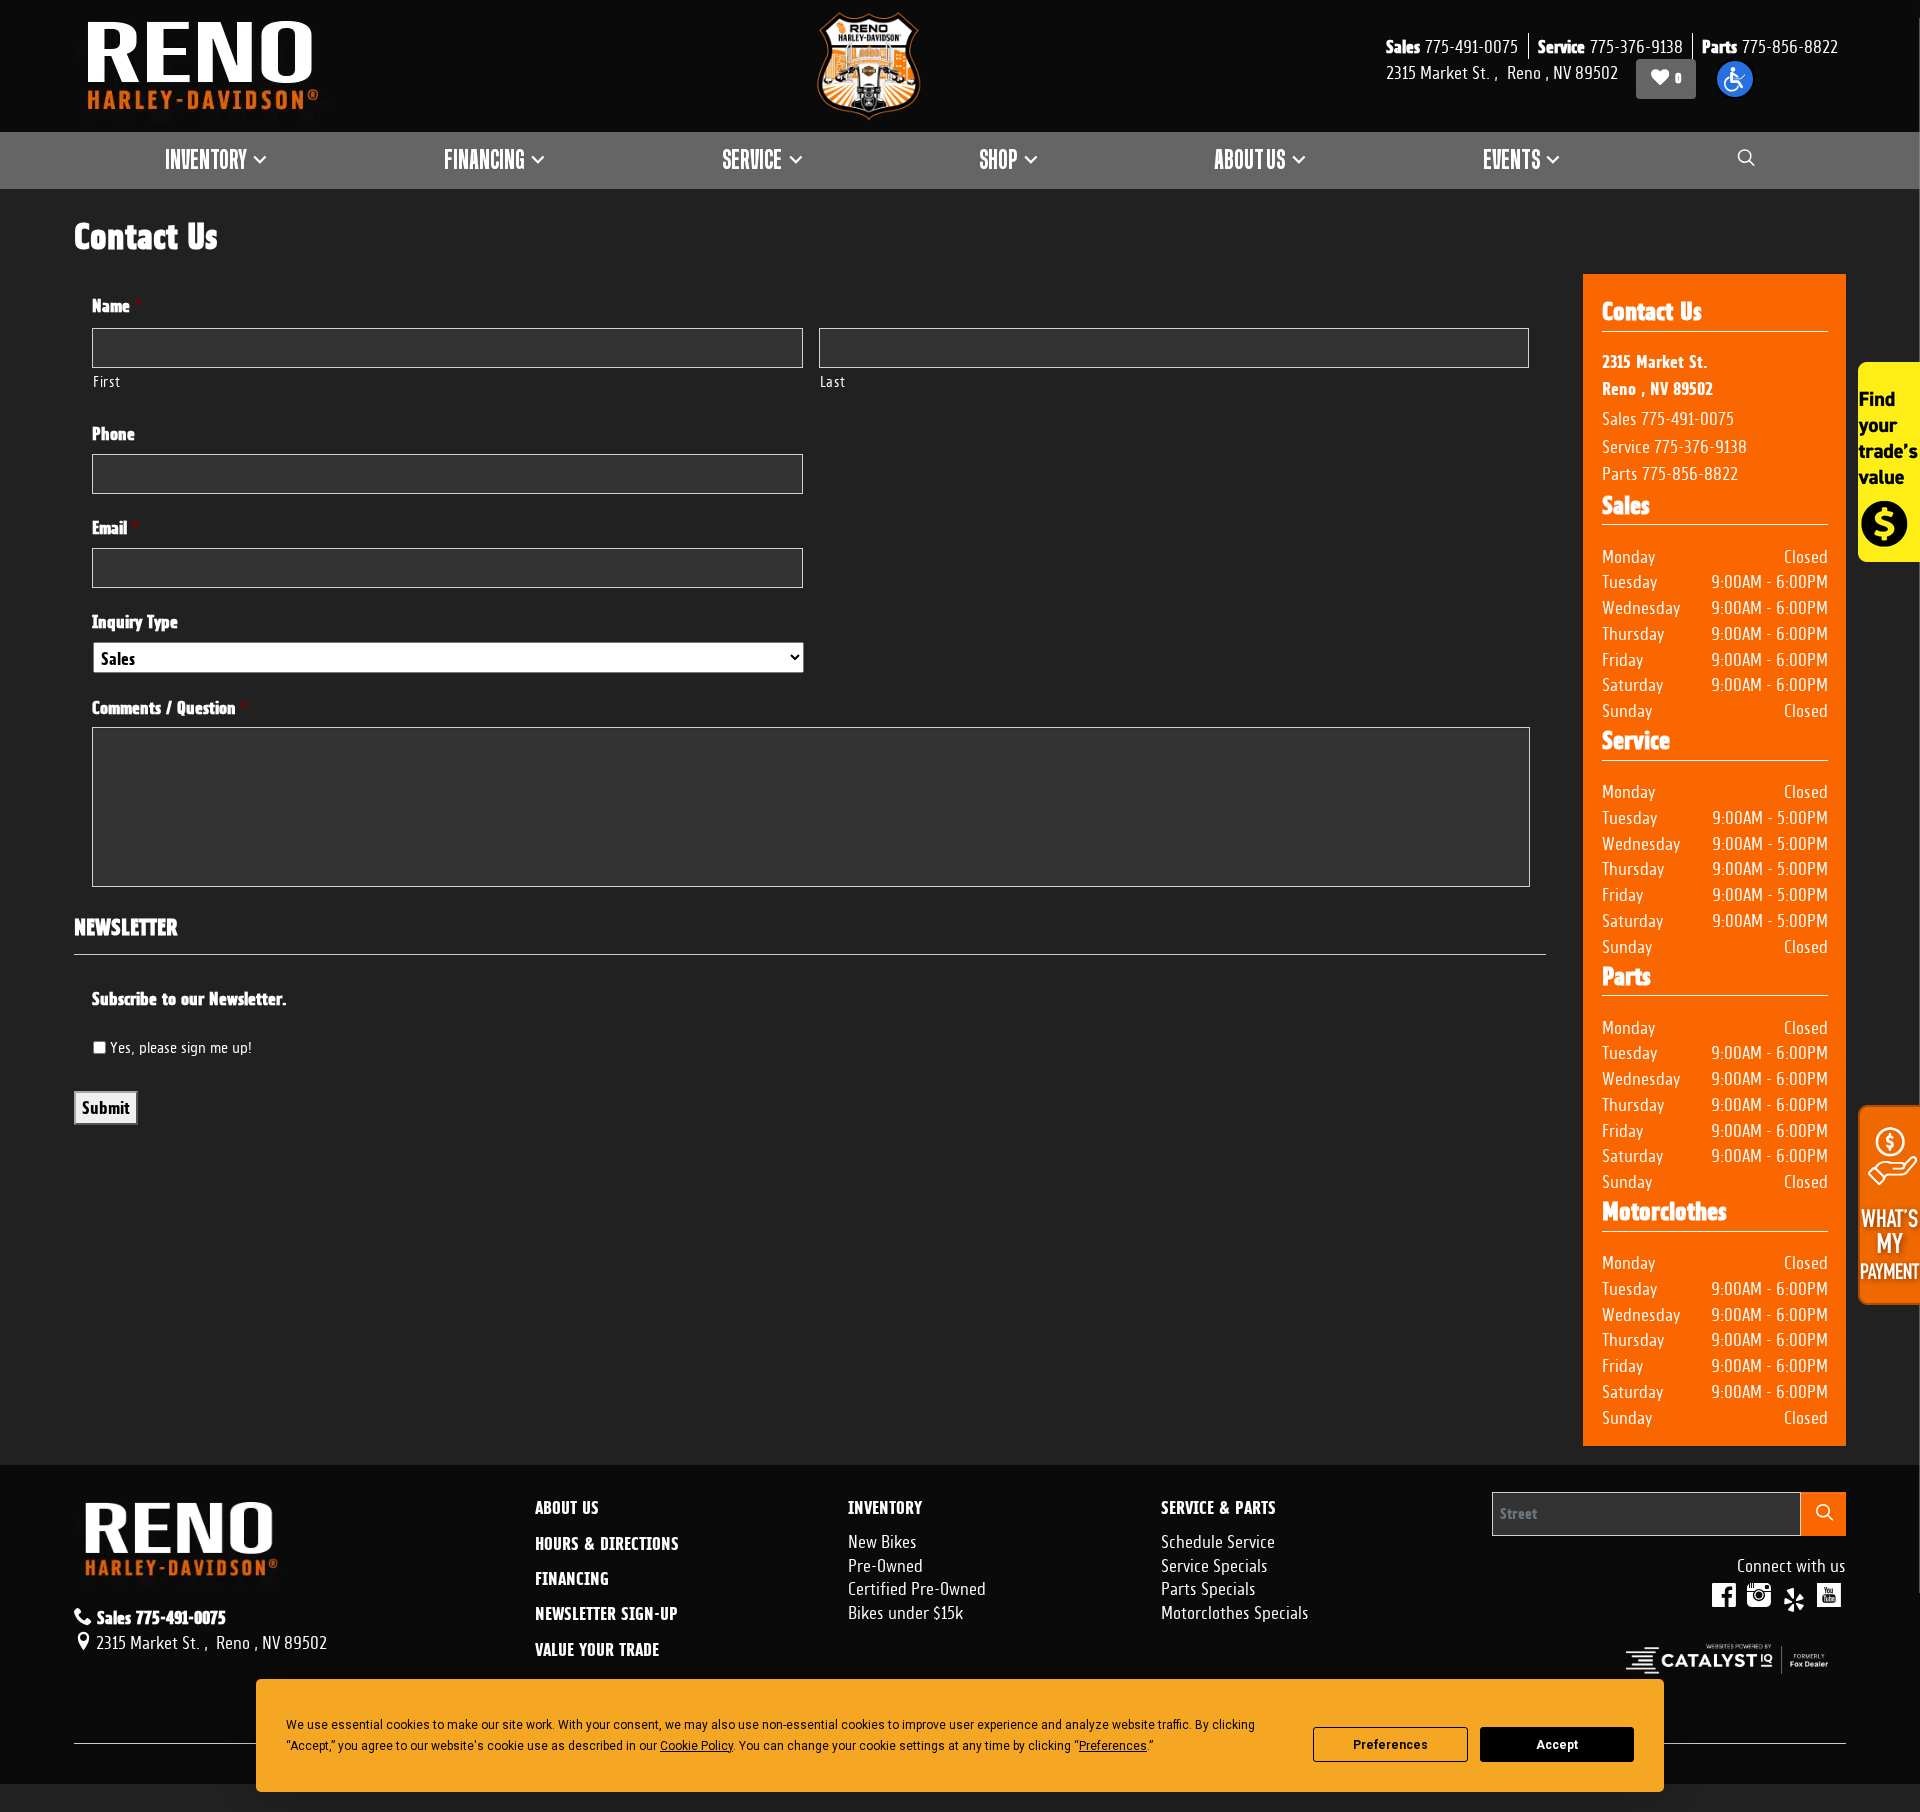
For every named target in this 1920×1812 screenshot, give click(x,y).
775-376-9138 (1700, 444)
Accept (1557, 1745)
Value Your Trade (597, 1650)
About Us (567, 1508)
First (106, 379)
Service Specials (1214, 1563)
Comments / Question (170, 707)
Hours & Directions (607, 1544)
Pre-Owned (885, 1563)
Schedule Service (1218, 1539)
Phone (113, 433)
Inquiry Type (135, 621)
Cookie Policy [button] (696, 1746)
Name (117, 305)
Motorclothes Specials (1235, 1610)
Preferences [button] (1113, 1746)
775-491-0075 (1687, 416)
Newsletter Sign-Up (606, 1614)
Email (115, 527)
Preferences (1390, 1745)
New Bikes (882, 1539)
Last (833, 379)
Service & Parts (1218, 1508)
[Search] (1824, 1513)
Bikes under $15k (905, 1610)
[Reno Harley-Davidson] (212, 66)
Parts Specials (1208, 1586)
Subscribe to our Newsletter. (189, 998)
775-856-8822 (1690, 471)
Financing (572, 1579)
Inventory (885, 1508)
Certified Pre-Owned (917, 1586)
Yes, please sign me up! (181, 1045)
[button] (1735, 79)
